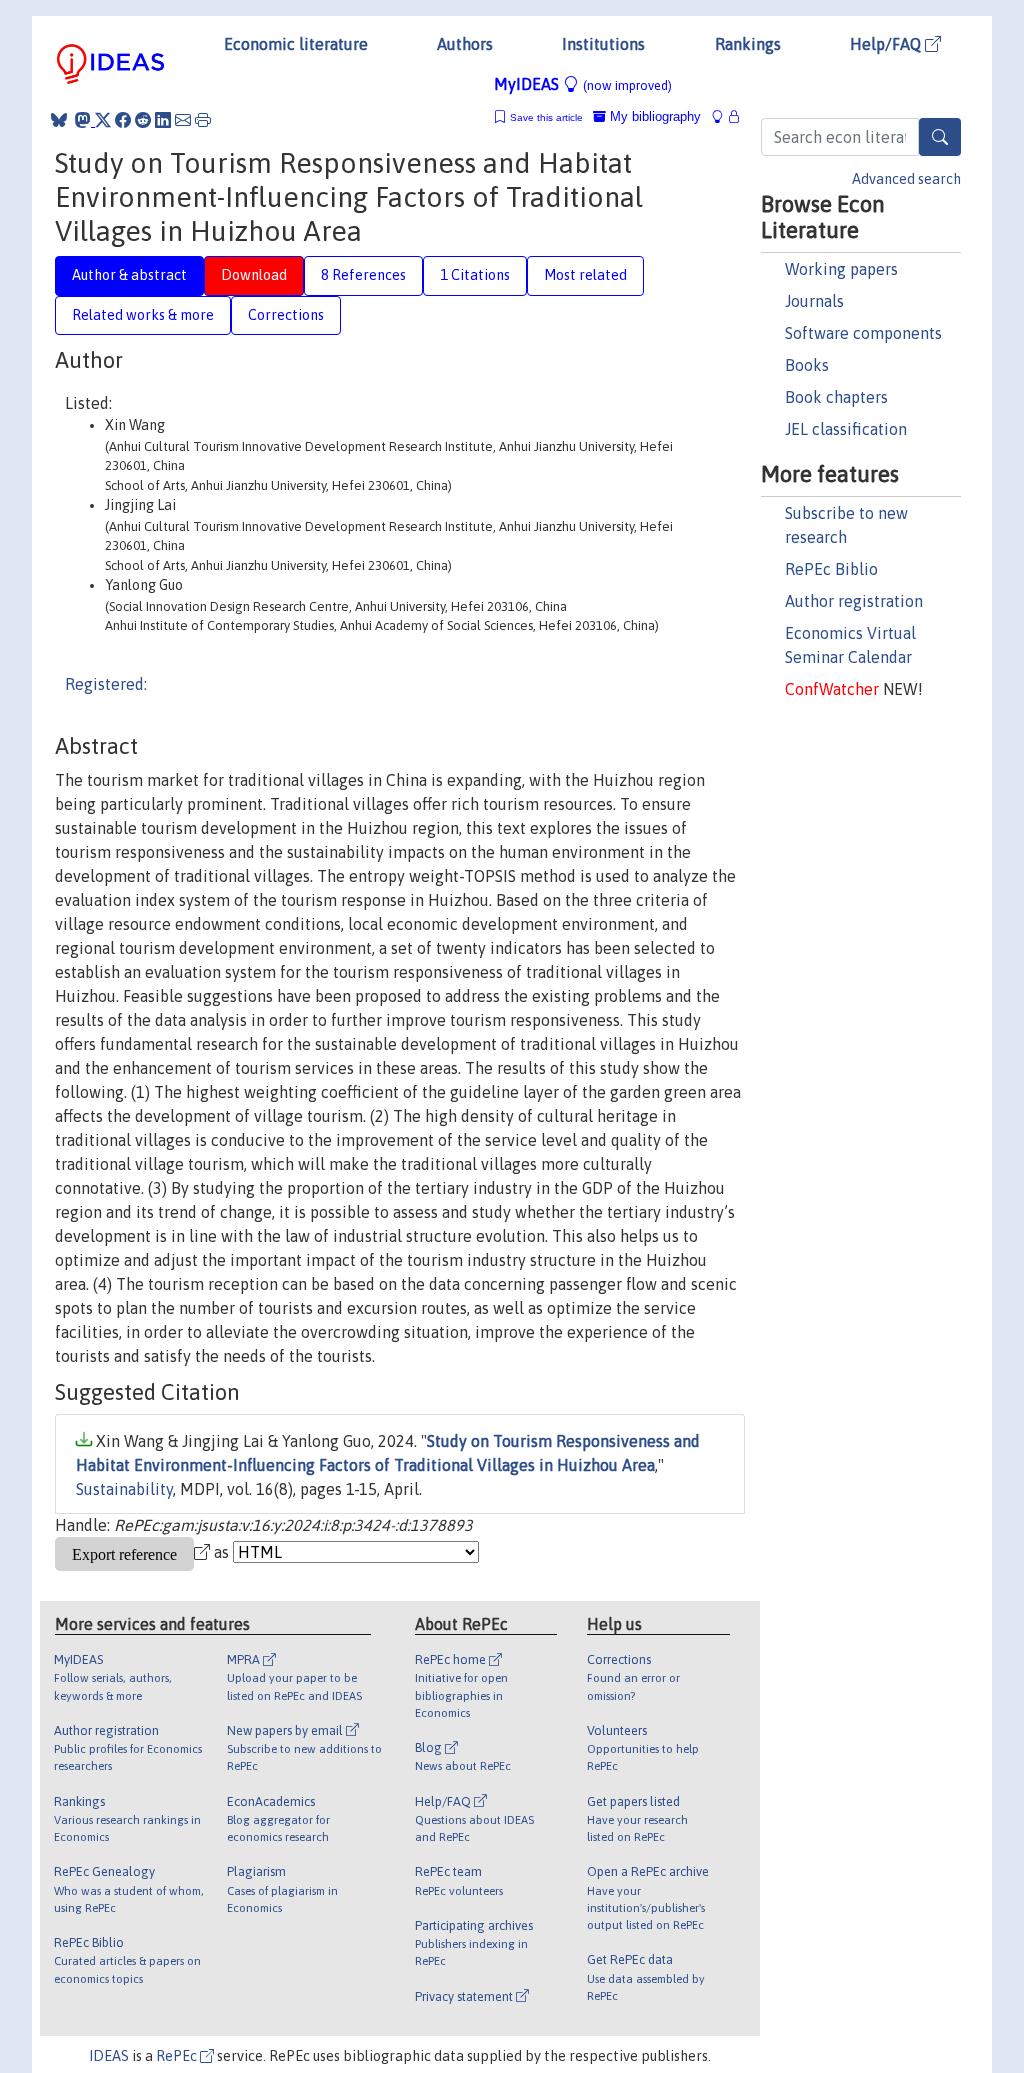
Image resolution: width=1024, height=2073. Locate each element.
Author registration (854, 601)
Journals (814, 301)
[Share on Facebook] (123, 120)
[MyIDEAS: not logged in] (723, 116)
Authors (465, 44)
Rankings (748, 44)
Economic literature (296, 44)
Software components (863, 333)
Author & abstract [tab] (129, 275)
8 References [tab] (363, 275)
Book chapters (836, 397)
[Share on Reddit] (143, 120)
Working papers (841, 269)
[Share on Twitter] (103, 120)
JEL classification (846, 429)
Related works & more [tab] (143, 315)
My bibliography (653, 116)
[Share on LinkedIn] (163, 120)
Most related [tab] (585, 275)
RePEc (178, 2056)
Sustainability (124, 1489)
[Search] (940, 137)
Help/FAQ (887, 44)
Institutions (603, 44)
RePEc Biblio (831, 569)
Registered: (106, 684)
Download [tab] (254, 275)
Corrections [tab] (286, 315)
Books (807, 365)
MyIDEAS (583, 84)
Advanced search (906, 179)
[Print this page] (203, 120)
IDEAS (109, 2056)
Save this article (546, 117)
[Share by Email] (183, 120)
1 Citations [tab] (475, 275)
